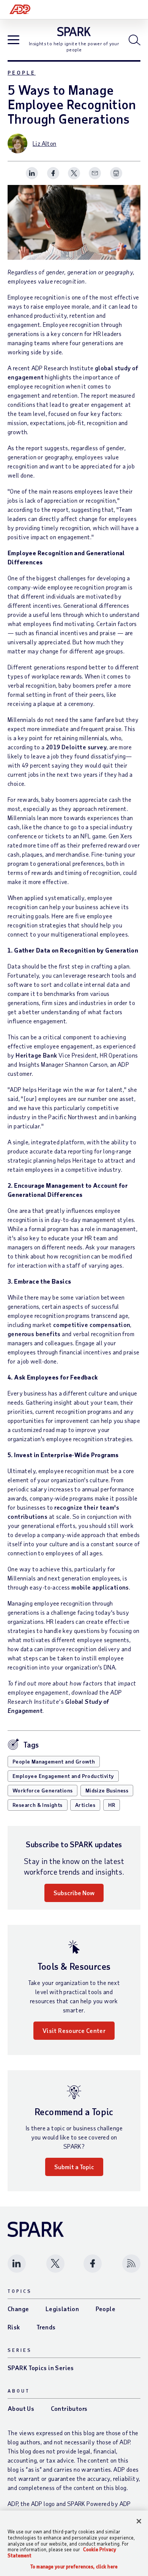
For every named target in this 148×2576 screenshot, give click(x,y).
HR (112, 1805)
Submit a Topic (74, 2167)
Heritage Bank (36, 1055)
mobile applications (100, 1587)
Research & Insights (38, 1805)
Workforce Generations (43, 1790)
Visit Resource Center (74, 2030)
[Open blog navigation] (13, 41)
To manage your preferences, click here (74, 2567)
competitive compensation (92, 1325)
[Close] (139, 2521)
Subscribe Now (74, 1893)
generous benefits (34, 1334)
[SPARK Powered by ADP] (74, 32)
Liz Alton (45, 143)
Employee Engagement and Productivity (63, 1776)
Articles (85, 1805)
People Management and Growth (54, 1761)
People (22, 72)
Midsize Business (107, 1790)
